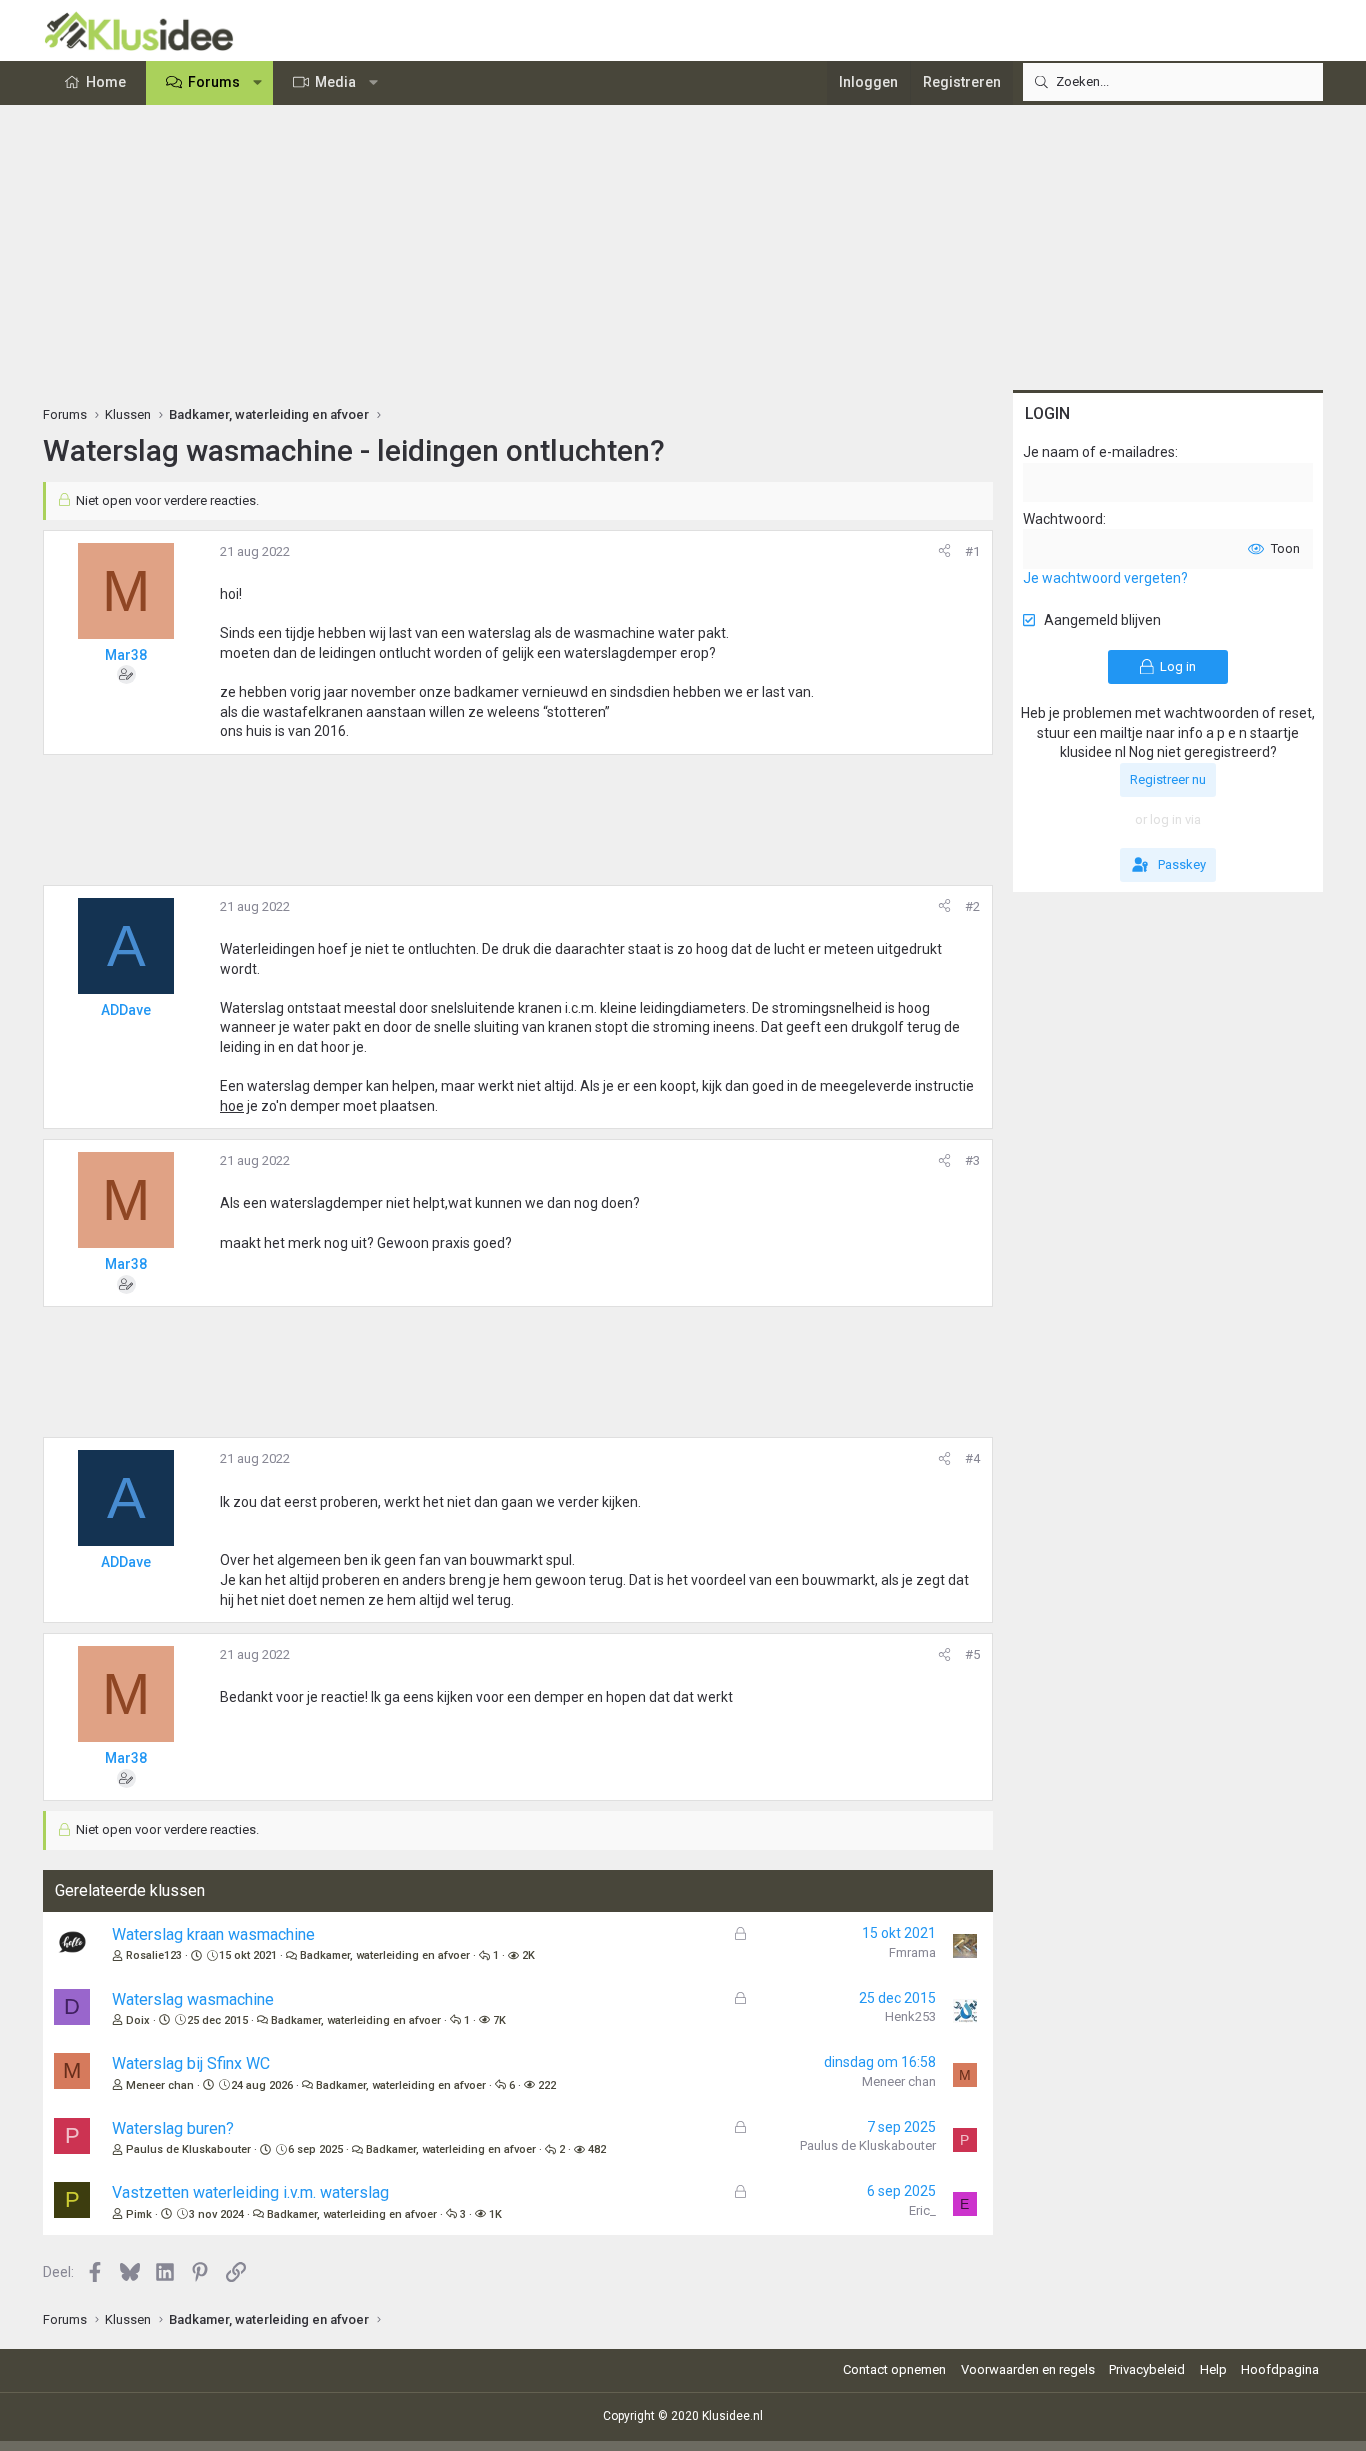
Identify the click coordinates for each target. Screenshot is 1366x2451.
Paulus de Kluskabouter (188, 2149)
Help (1213, 2369)
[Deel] (944, 552)
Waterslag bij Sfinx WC (191, 2063)
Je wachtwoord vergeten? (1105, 578)
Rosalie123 (154, 1955)
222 (547, 2085)
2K (528, 1955)
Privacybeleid (1147, 2369)
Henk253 (910, 2016)
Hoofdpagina (1280, 2369)
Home (106, 82)
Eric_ (922, 2210)
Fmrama (912, 1952)
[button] (258, 83)
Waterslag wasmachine (193, 1999)
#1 (972, 551)
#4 (972, 1458)
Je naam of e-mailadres (1099, 452)
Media (335, 82)
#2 (972, 906)
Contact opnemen (894, 2369)
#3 (972, 1160)
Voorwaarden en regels (1028, 2369)
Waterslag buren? (173, 2128)
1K (495, 2214)
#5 (972, 1654)
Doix (138, 2020)
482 (597, 2149)
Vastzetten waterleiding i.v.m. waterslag (250, 2192)
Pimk (139, 2214)
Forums (214, 82)
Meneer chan (160, 2085)
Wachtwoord (1063, 519)
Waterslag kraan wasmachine (213, 1934)
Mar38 (126, 655)
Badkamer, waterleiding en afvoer (385, 1955)
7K (499, 2020)
